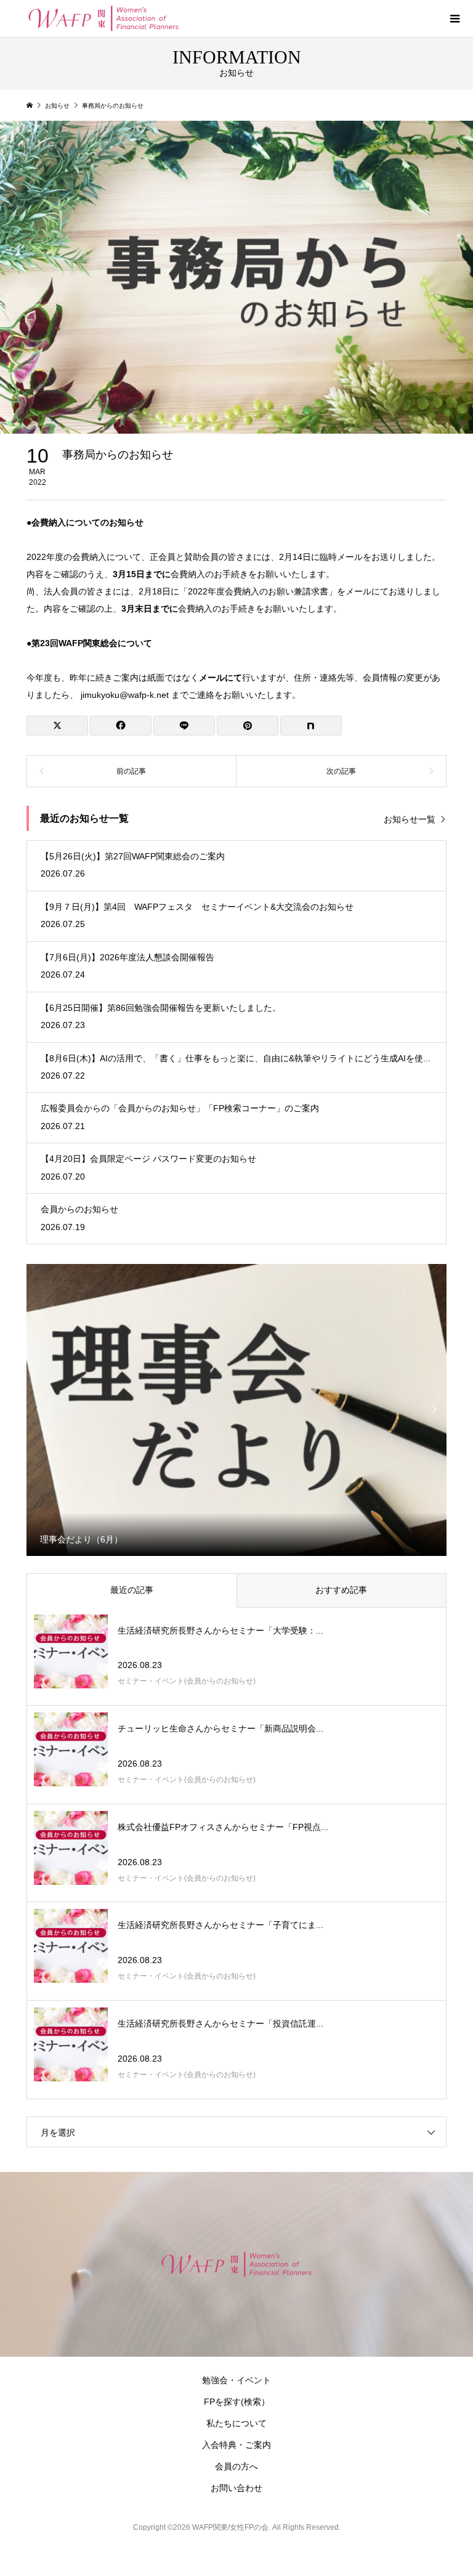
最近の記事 (132, 1590)
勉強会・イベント (236, 2380)
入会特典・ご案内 (236, 2445)
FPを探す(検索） (237, 2402)
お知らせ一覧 (410, 819)
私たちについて (236, 2423)
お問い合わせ (236, 2488)
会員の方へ (236, 2466)
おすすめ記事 (341, 1590)
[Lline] (184, 726)
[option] (237, 1409)
